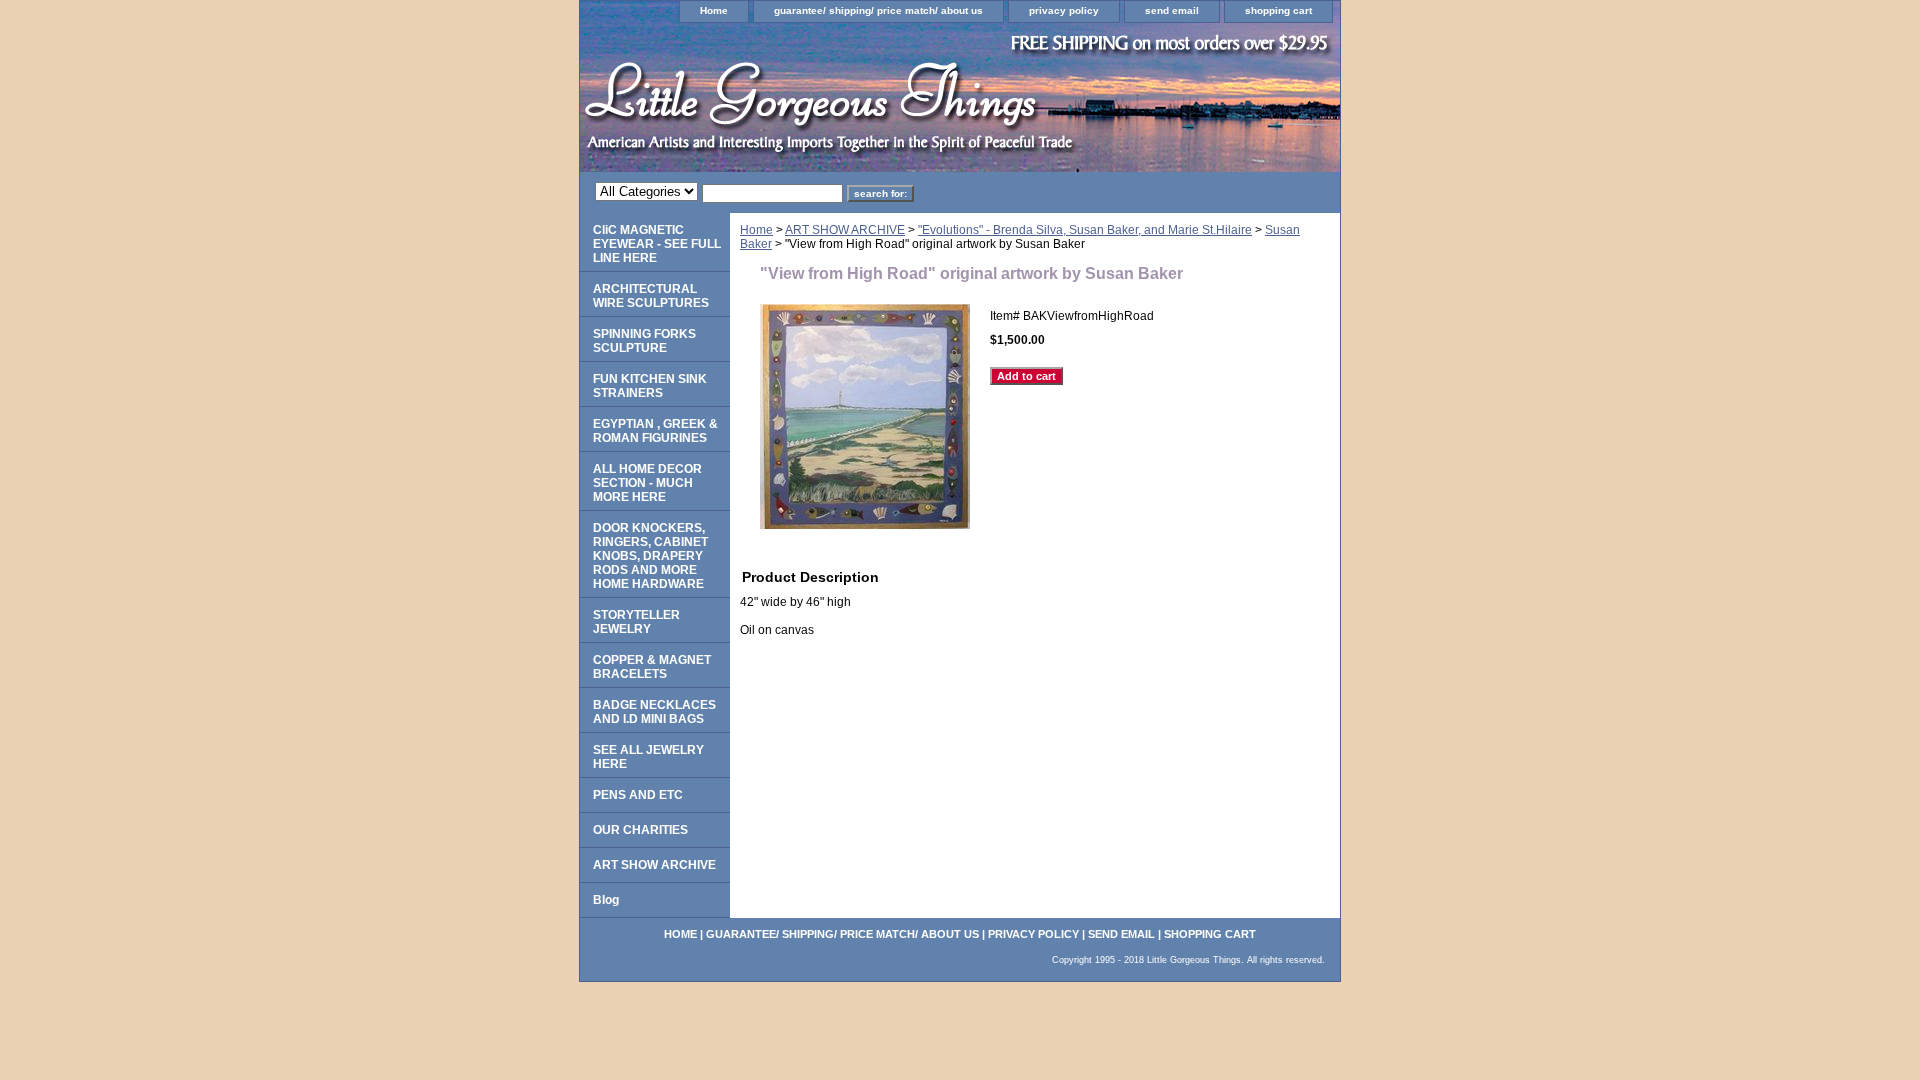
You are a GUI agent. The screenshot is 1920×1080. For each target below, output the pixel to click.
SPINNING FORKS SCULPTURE (644, 341)
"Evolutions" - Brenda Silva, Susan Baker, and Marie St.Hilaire (1085, 230)
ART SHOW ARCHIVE (845, 230)
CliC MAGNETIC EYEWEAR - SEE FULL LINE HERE (657, 244)
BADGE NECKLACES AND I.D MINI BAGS (654, 712)
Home (714, 10)
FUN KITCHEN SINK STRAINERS (650, 386)
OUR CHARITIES (640, 830)
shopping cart (1278, 10)
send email (1172, 10)
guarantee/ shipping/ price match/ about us (878, 10)
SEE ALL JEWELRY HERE (648, 757)
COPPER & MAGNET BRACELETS (652, 667)
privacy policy (1064, 10)
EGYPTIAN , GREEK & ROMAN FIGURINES (655, 431)
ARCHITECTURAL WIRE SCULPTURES (651, 296)
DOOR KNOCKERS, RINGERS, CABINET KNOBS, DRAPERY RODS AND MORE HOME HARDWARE (650, 556)
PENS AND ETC (638, 795)
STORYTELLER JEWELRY (636, 622)
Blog (606, 900)
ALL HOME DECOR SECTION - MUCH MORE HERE (647, 483)
